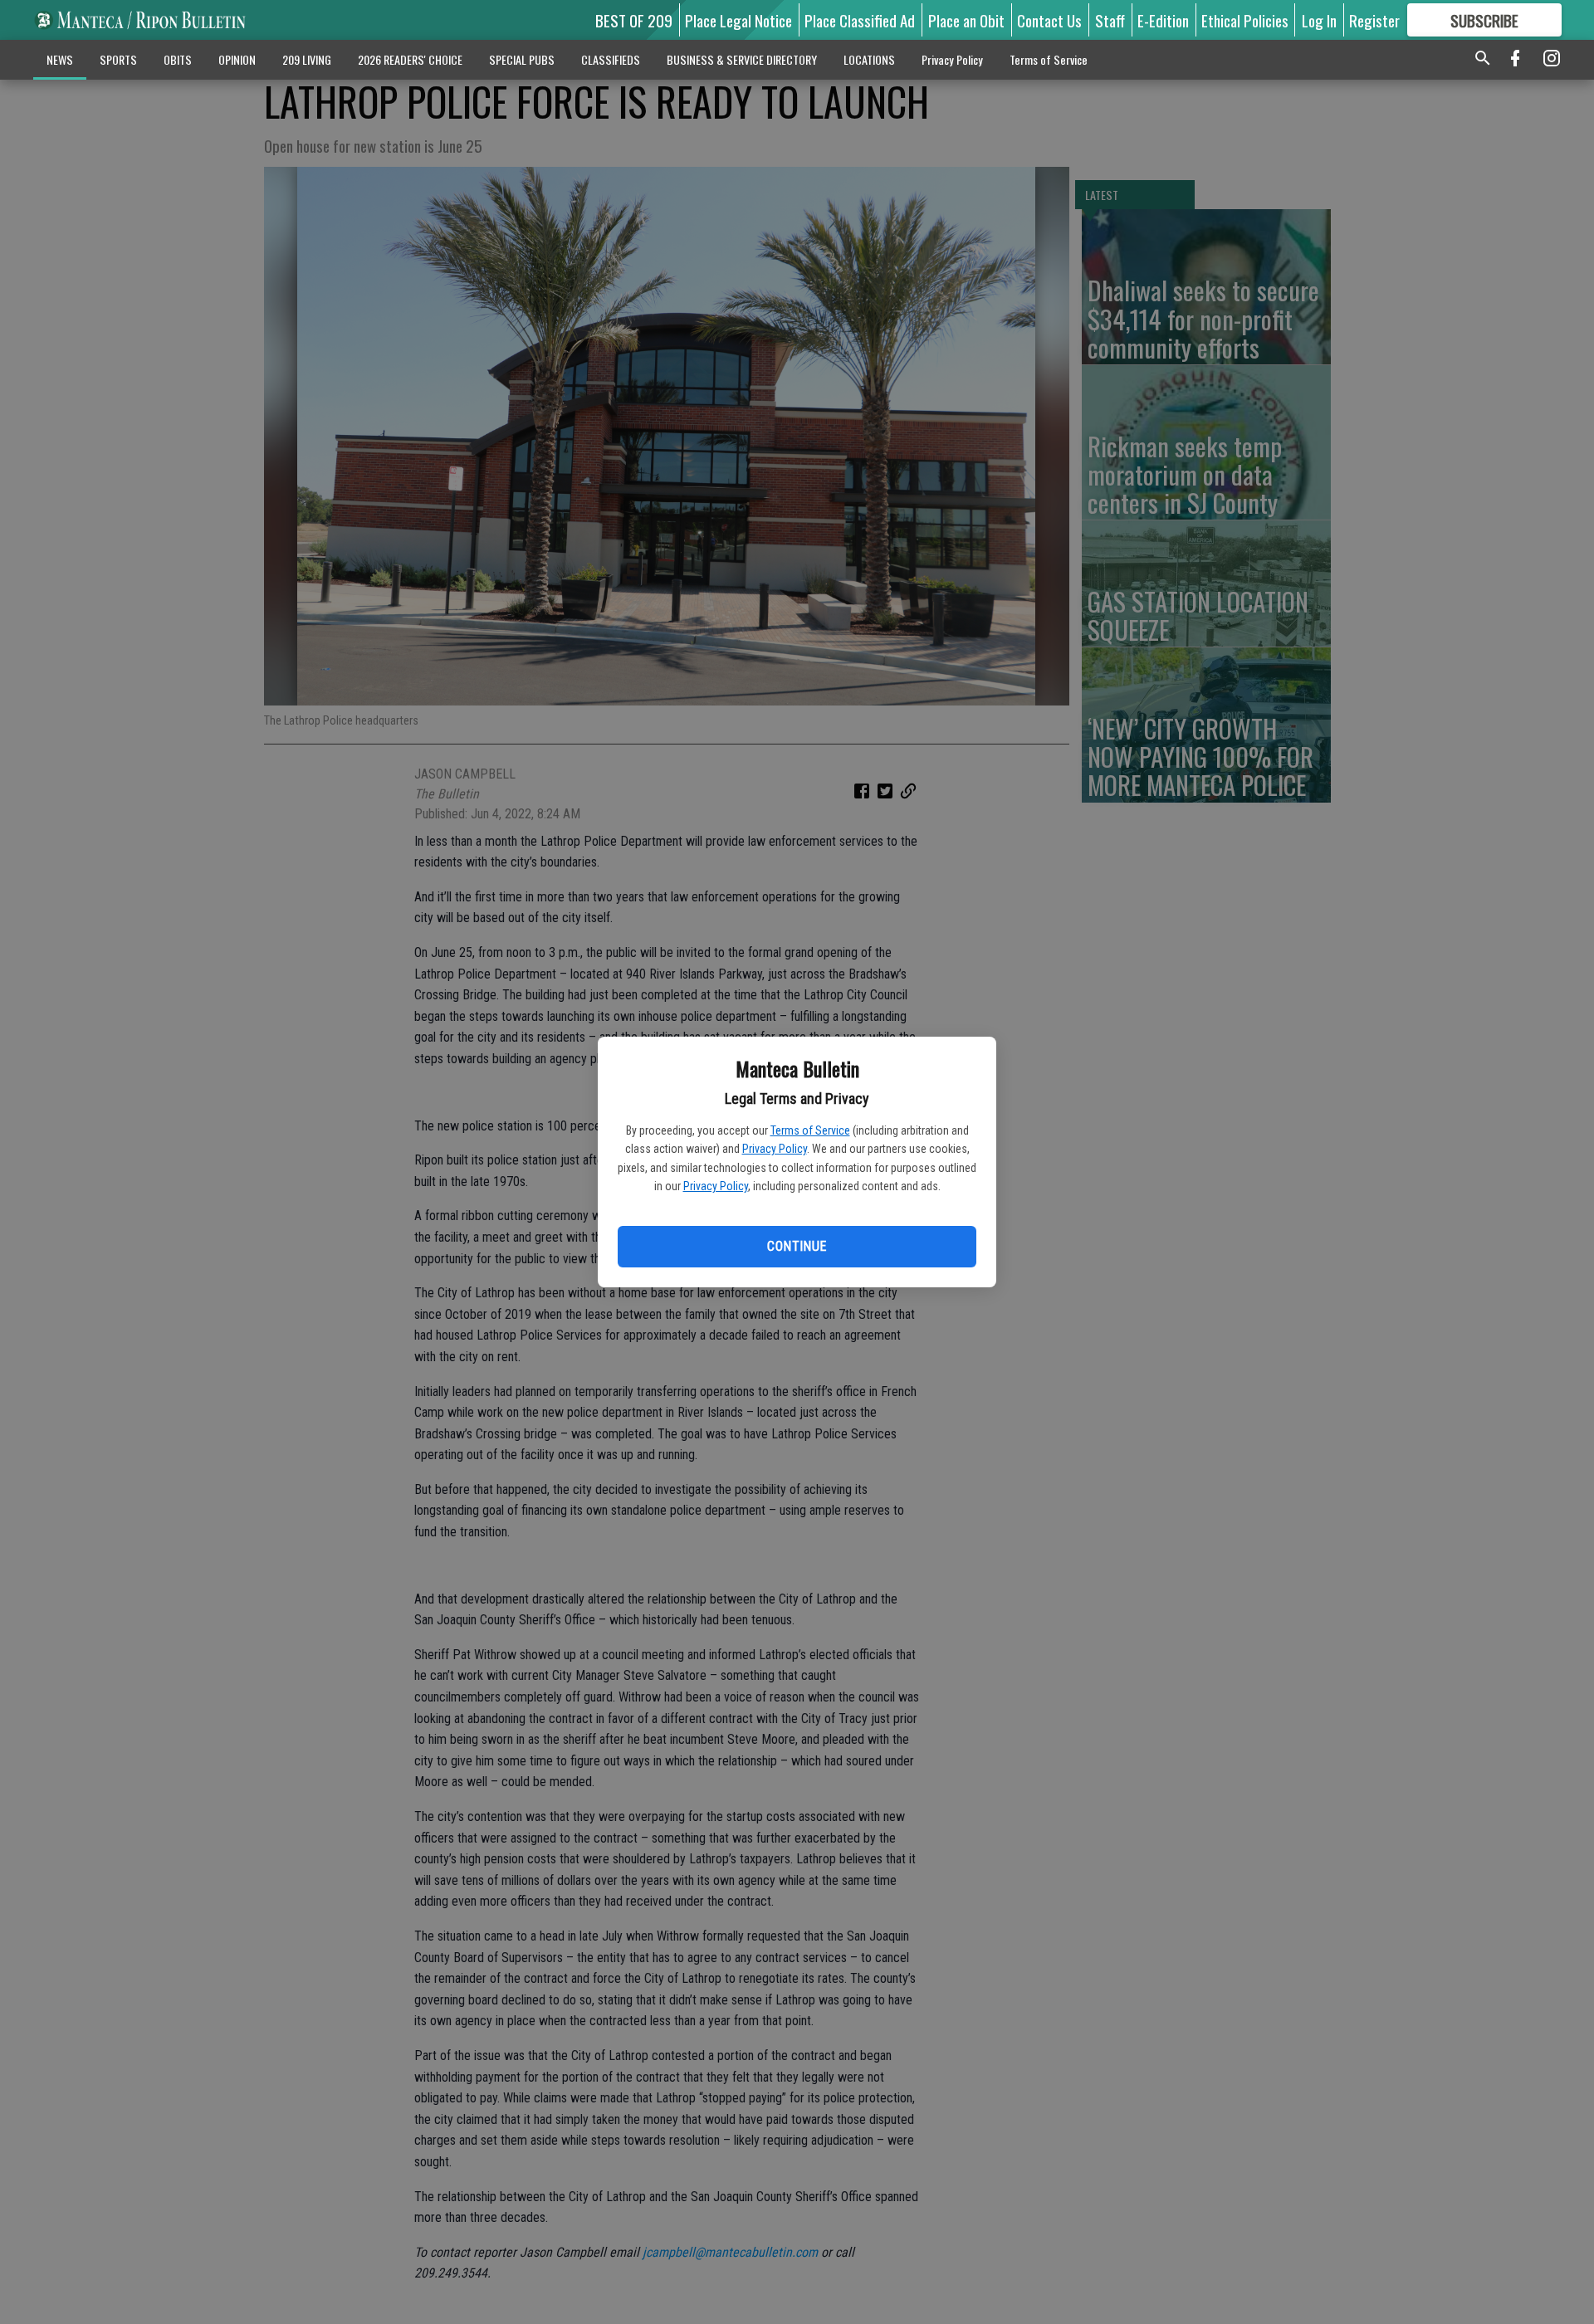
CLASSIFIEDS (611, 59)
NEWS (60, 59)
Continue (797, 1246)
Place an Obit (966, 20)
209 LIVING (307, 59)
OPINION (237, 59)
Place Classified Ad (860, 20)
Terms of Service (810, 1130)
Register (1374, 20)
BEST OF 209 (634, 20)
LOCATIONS (869, 59)
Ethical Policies (1245, 20)
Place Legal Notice (738, 20)
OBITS (178, 59)
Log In (1319, 20)
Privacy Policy (775, 1149)
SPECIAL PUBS (522, 59)
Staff (1110, 20)
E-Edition (1163, 20)
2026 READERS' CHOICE (410, 59)
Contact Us (1049, 20)
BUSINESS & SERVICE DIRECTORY (742, 59)
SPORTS (118, 59)
